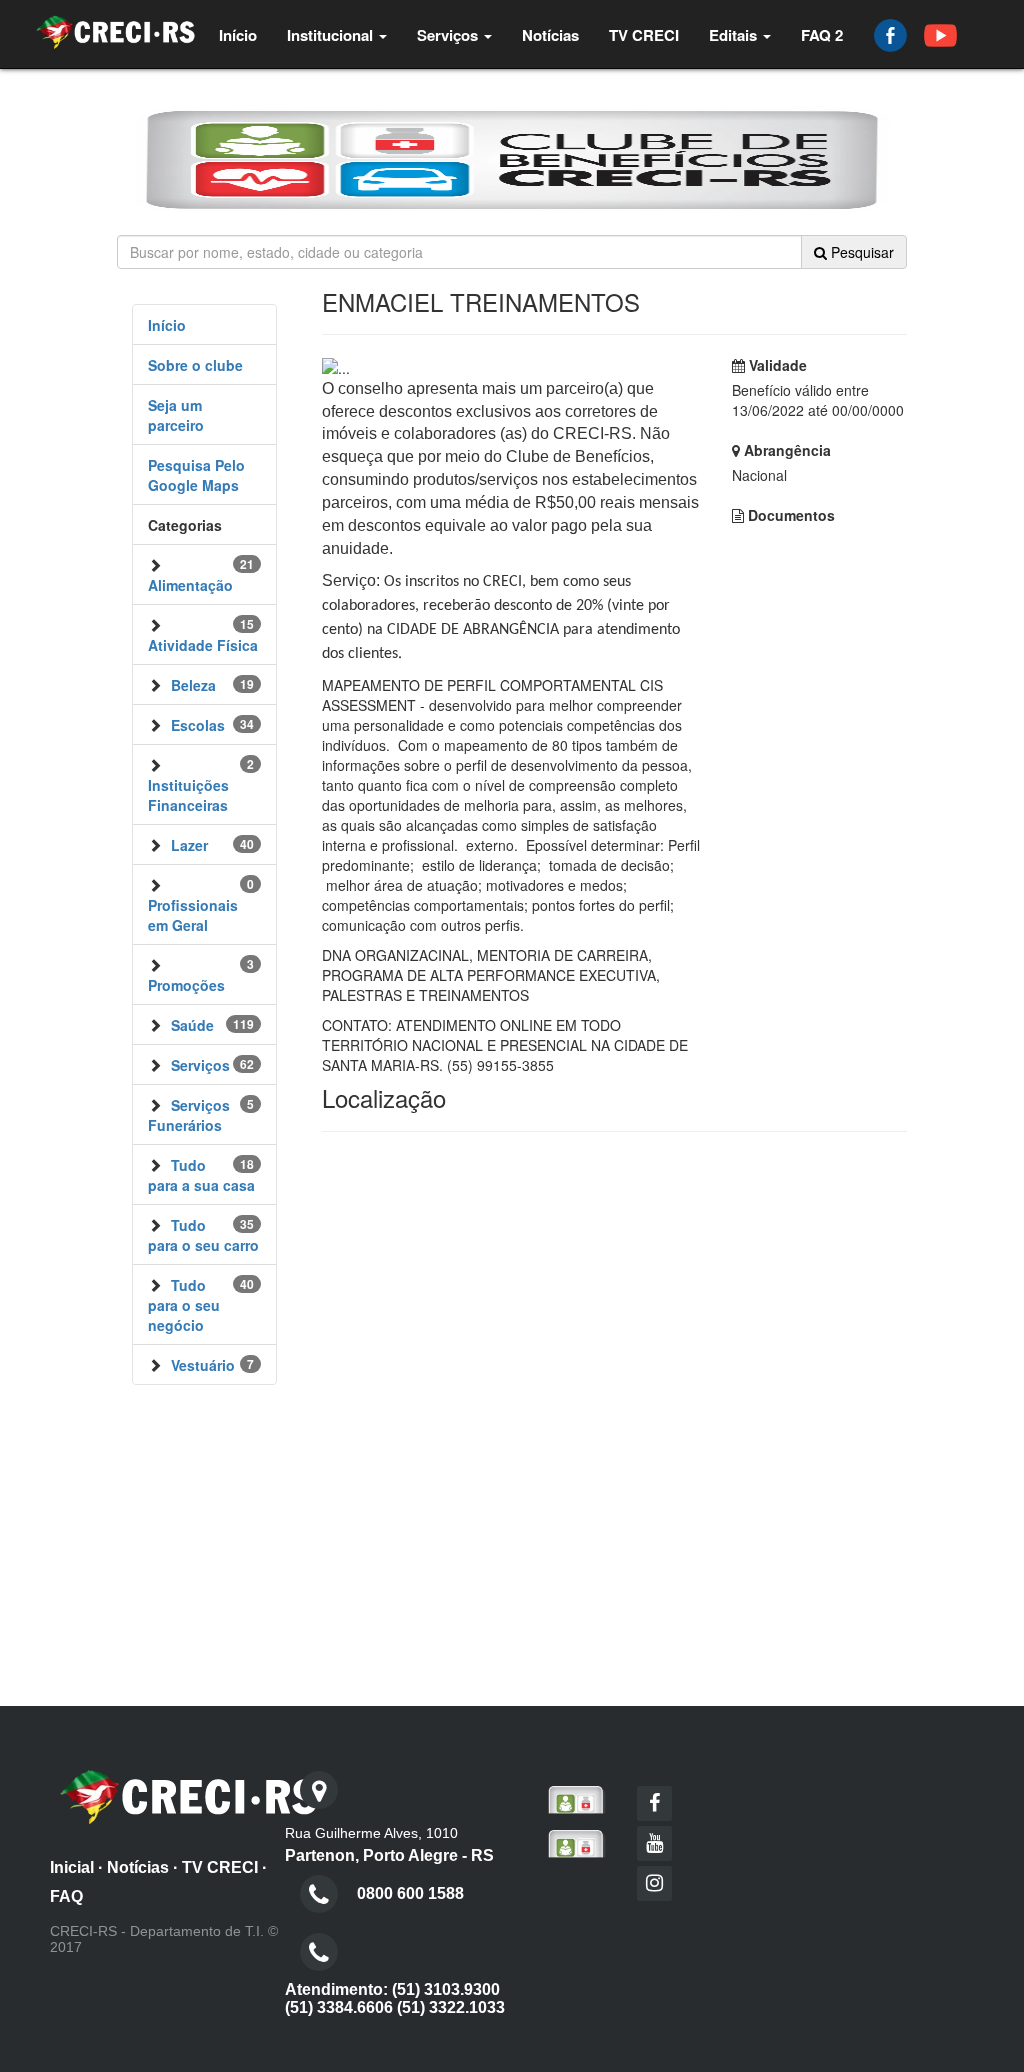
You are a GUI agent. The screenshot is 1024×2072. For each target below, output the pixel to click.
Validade (776, 365)
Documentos (789, 515)
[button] (337, 35)
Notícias (138, 1867)
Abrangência (785, 450)
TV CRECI (220, 1867)
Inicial (72, 1867)
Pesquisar (860, 252)
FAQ (66, 1896)
